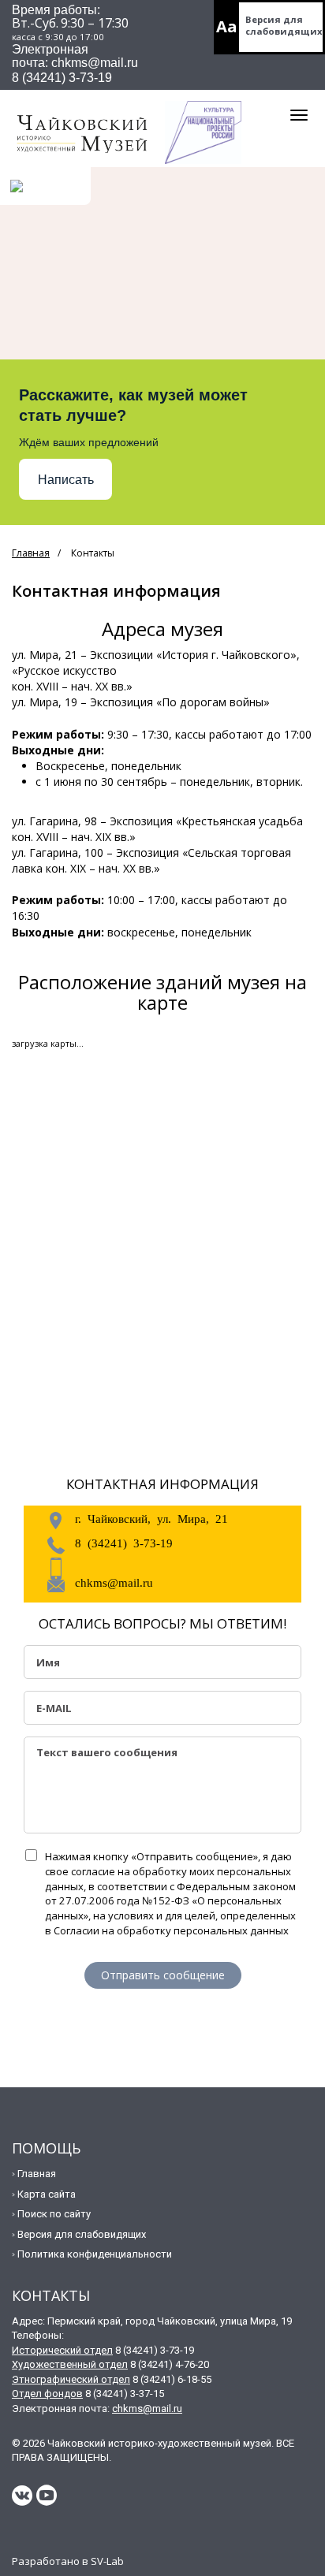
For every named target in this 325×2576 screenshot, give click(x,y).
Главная (31, 553)
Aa (227, 26)
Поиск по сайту (54, 2214)
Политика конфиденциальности (95, 2254)
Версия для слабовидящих (284, 25)
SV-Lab (107, 2561)
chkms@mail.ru (114, 1582)
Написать (66, 480)
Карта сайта (47, 2194)
